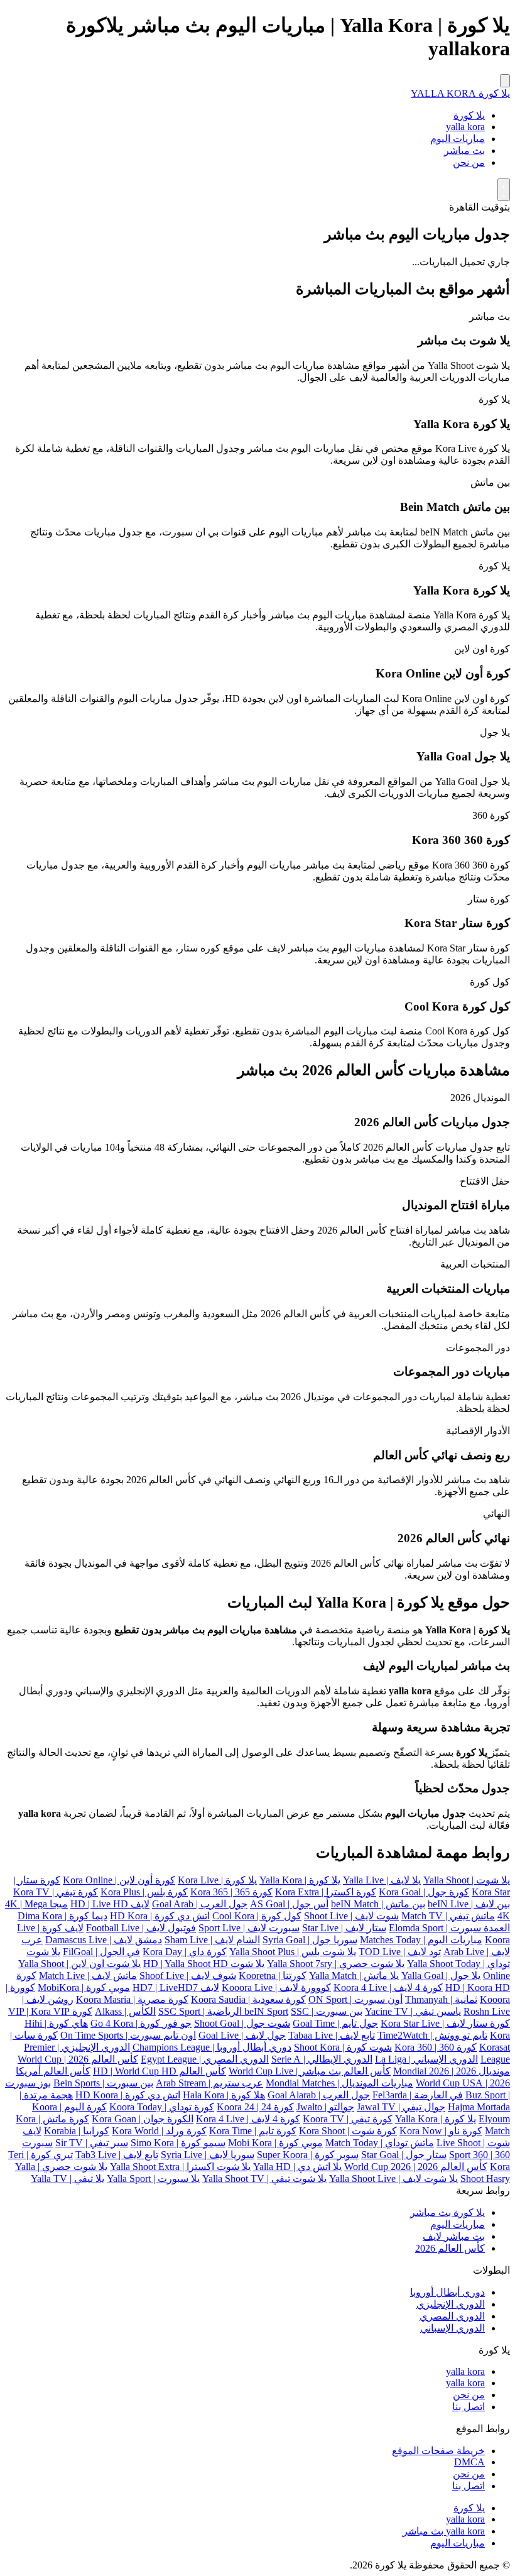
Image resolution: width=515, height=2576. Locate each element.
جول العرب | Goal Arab (200, 1904)
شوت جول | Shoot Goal (242, 2023)
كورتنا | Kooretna (273, 1976)
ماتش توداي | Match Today (380, 2143)
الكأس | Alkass (125, 2011)
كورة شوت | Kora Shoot (348, 2131)
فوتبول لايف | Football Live (141, 1928)
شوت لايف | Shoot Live (351, 1916)
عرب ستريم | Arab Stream (209, 2083)
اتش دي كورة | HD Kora (160, 1916)
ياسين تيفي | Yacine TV (413, 2011)
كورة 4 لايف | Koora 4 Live (388, 1987)
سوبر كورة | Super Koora (308, 2155)
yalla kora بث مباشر (444, 2531)
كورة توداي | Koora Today (162, 2107)
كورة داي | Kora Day (185, 1952)
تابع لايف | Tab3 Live (117, 2155)
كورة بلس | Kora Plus (144, 1892)
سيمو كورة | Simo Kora (178, 2143)
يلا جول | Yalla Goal (441, 1976)
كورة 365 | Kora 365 (231, 1892)
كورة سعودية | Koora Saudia (248, 1999)
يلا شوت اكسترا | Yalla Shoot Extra (180, 2167)
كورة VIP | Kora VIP (50, 2011)
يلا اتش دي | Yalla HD (297, 2167)
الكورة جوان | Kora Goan (143, 2119)
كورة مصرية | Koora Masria (132, 1999)
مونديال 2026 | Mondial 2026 (452, 2071)
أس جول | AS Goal (289, 1904)
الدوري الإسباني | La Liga (426, 2059)
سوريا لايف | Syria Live (208, 2155)
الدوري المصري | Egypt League (205, 2059)
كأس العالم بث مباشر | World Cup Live (310, 2071)
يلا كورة (469, 115)
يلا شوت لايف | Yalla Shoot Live (393, 2179)
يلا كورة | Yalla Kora (300, 1880)
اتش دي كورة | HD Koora (128, 2095)
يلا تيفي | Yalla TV (68, 2179)
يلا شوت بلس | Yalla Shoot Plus (293, 1952)
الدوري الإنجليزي (451, 2304)
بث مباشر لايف (454, 2236)
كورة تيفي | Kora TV (56, 1892)
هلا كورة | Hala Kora (224, 2095)
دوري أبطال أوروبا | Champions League (212, 2047)
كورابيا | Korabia (77, 2131)
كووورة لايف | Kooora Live (276, 1987)
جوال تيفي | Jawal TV (401, 2107)
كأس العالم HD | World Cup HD (160, 2071)
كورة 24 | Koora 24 (255, 2107)
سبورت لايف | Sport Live (249, 1928)
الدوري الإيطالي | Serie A (322, 2059)
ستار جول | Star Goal (404, 2155)
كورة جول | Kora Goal (424, 1892)
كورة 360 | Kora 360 (436, 2047)
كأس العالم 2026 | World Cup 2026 (416, 2167)
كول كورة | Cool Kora (257, 1916)
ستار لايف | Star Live (344, 1928)
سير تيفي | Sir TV (92, 2143)
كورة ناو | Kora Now (441, 2131)
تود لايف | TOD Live (400, 1952)
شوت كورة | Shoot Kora (343, 2047)
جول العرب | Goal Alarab (319, 2095)
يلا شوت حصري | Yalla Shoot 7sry (336, 1964)
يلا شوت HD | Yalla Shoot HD (204, 1964)
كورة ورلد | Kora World (159, 2131)
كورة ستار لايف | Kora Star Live (445, 2023)
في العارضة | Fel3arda (418, 2095)
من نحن (469, 162)
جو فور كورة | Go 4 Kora (141, 2023)
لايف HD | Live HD (110, 1904)
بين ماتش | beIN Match (378, 1904)
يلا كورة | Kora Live (217, 1880)
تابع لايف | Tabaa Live (332, 2035)
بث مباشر (464, 151)
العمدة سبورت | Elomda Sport (449, 1928)
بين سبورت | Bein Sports (103, 2083)
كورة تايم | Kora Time (253, 2131)
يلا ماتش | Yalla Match (354, 1976)
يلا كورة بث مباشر (447, 2212)
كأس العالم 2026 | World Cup (78, 2059)
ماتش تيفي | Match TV (448, 1916)
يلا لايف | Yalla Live (382, 1880)
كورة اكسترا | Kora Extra (326, 1892)
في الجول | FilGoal (101, 1952)
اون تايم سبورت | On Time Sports (128, 2035)
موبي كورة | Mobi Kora (275, 2143)
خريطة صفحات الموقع (438, 2451)
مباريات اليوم (458, 139)
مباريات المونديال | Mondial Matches (339, 2083)
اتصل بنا (469, 2407)
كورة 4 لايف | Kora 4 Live (248, 2119)
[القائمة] (505, 81)
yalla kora (465, 127)
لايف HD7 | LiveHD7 (176, 1987)
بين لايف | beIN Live (469, 1904)
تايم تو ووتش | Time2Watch (432, 2035)
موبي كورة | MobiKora (84, 1987)
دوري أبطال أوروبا (447, 2292)
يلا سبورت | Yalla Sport (153, 2179)
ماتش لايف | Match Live (88, 1976)
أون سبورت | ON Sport (355, 1999)
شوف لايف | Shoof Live (188, 1976)
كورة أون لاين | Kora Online (119, 1880)
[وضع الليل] (504, 190)
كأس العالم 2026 (450, 2248)
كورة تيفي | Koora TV (348, 2119)
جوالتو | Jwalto (325, 2107)
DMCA (469, 2462)
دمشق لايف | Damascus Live (104, 1940)
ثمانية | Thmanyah (441, 1999)
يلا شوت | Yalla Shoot (467, 1880)
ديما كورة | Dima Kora (62, 1916)
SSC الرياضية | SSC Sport (234, 2011)
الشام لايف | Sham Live (212, 1940)
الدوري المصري (452, 2316)
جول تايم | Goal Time (335, 2023)
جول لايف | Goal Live (242, 2035)
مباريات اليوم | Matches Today (421, 1940)
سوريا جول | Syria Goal (310, 1940)
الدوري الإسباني (453, 2328)
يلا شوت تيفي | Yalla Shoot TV (264, 2179)
